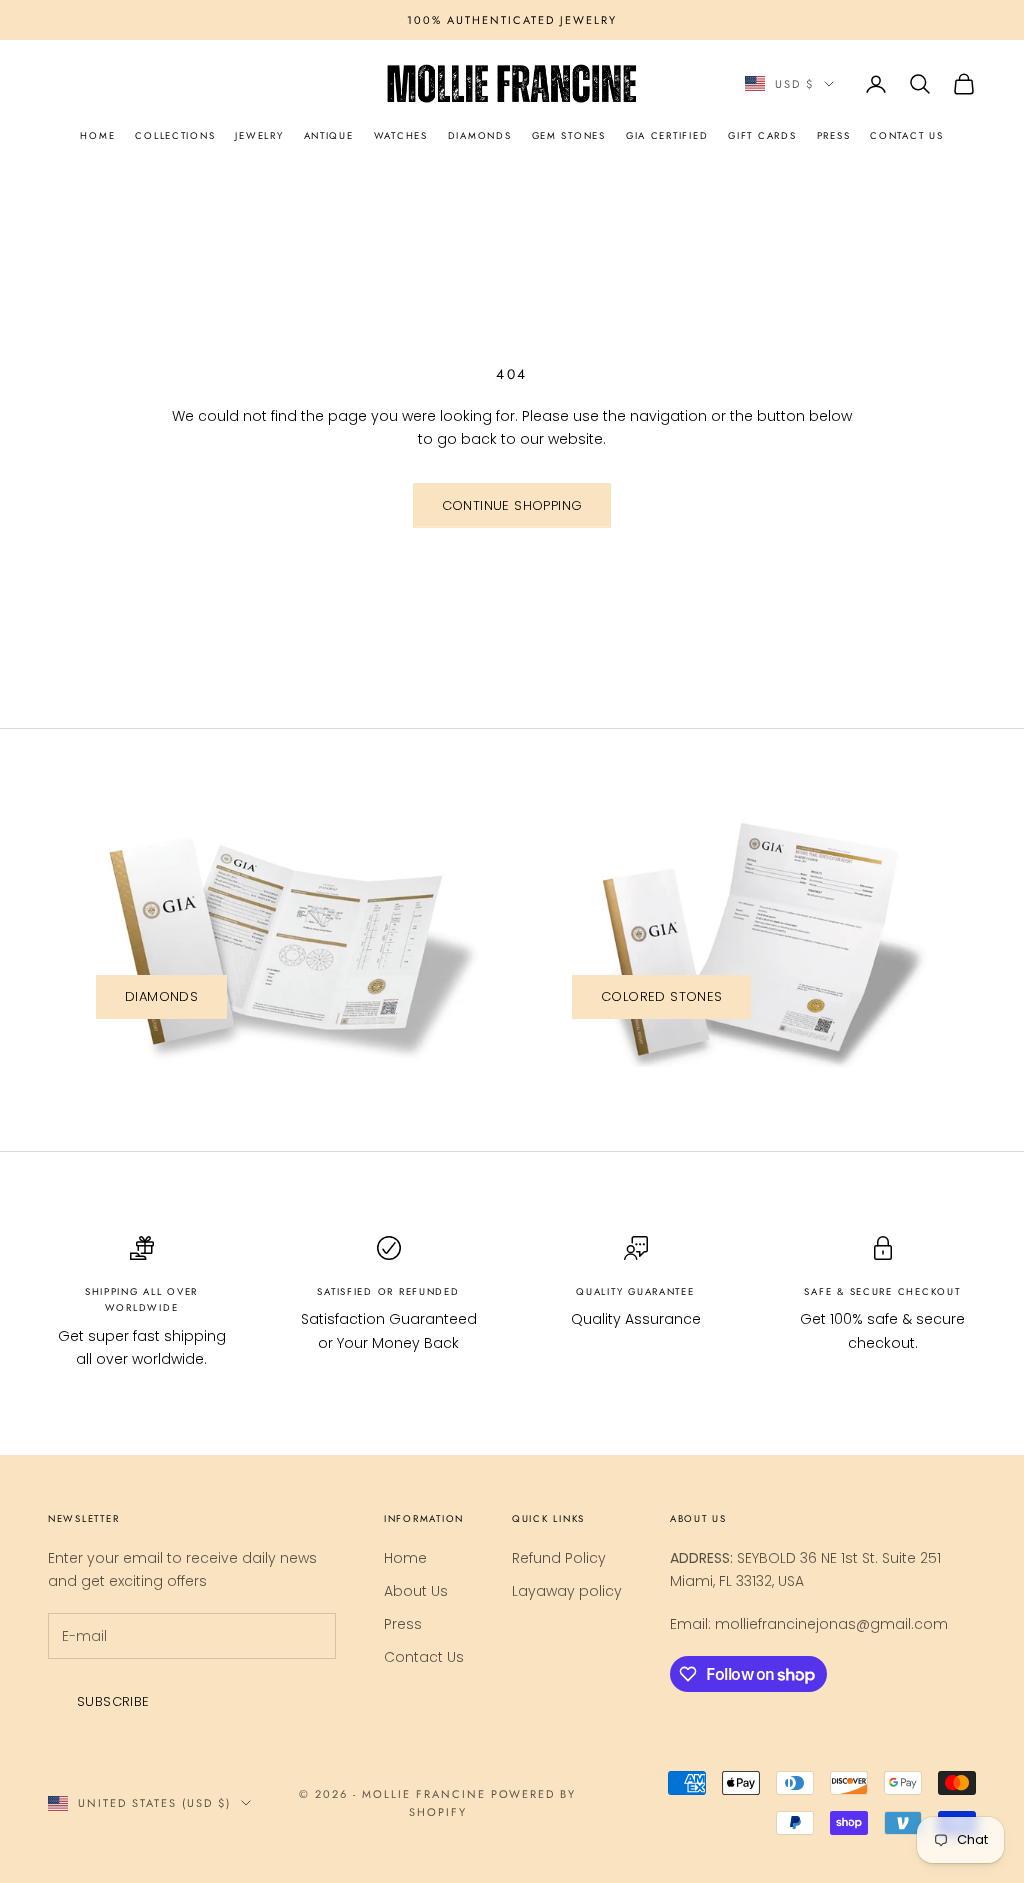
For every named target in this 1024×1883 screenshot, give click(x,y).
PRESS (834, 136)
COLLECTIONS (175, 136)
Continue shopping (512, 505)
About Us (416, 1591)
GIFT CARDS (762, 136)
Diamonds (161, 996)
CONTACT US (906, 136)
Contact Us (424, 1657)
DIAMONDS (480, 136)
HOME (97, 136)
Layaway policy (567, 1591)
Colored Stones (661, 996)
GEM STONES (569, 136)
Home (405, 1558)
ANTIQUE (329, 136)
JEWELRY (259, 136)
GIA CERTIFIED (667, 136)
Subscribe (113, 1701)
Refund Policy (559, 1558)
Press (403, 1624)
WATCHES (401, 136)
